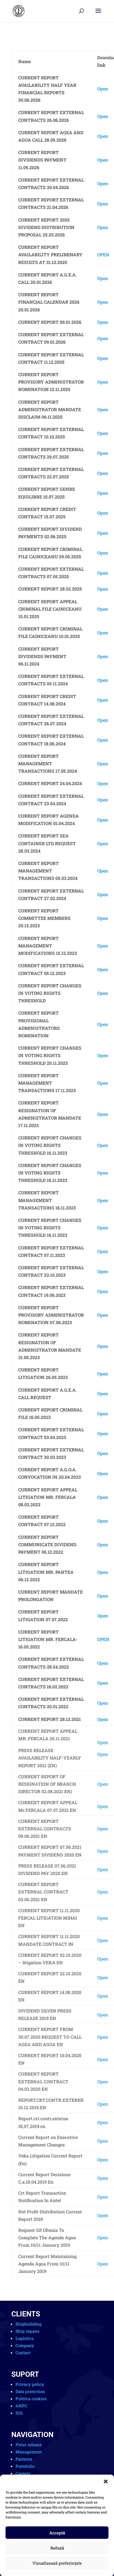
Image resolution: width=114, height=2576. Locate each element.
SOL (19, 2413)
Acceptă (57, 2533)
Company (25, 2345)
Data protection (30, 2391)
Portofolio (25, 2466)
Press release (29, 2445)
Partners (24, 2459)
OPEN (103, 254)
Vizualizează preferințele (57, 2563)
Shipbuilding (28, 2324)
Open (103, 89)
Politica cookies (31, 2399)
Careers (23, 2473)
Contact (23, 2353)
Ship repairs (28, 2331)
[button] (106, 2481)
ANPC (21, 2406)
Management (29, 2452)
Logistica (24, 2338)
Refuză (57, 2548)
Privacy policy (30, 2384)
